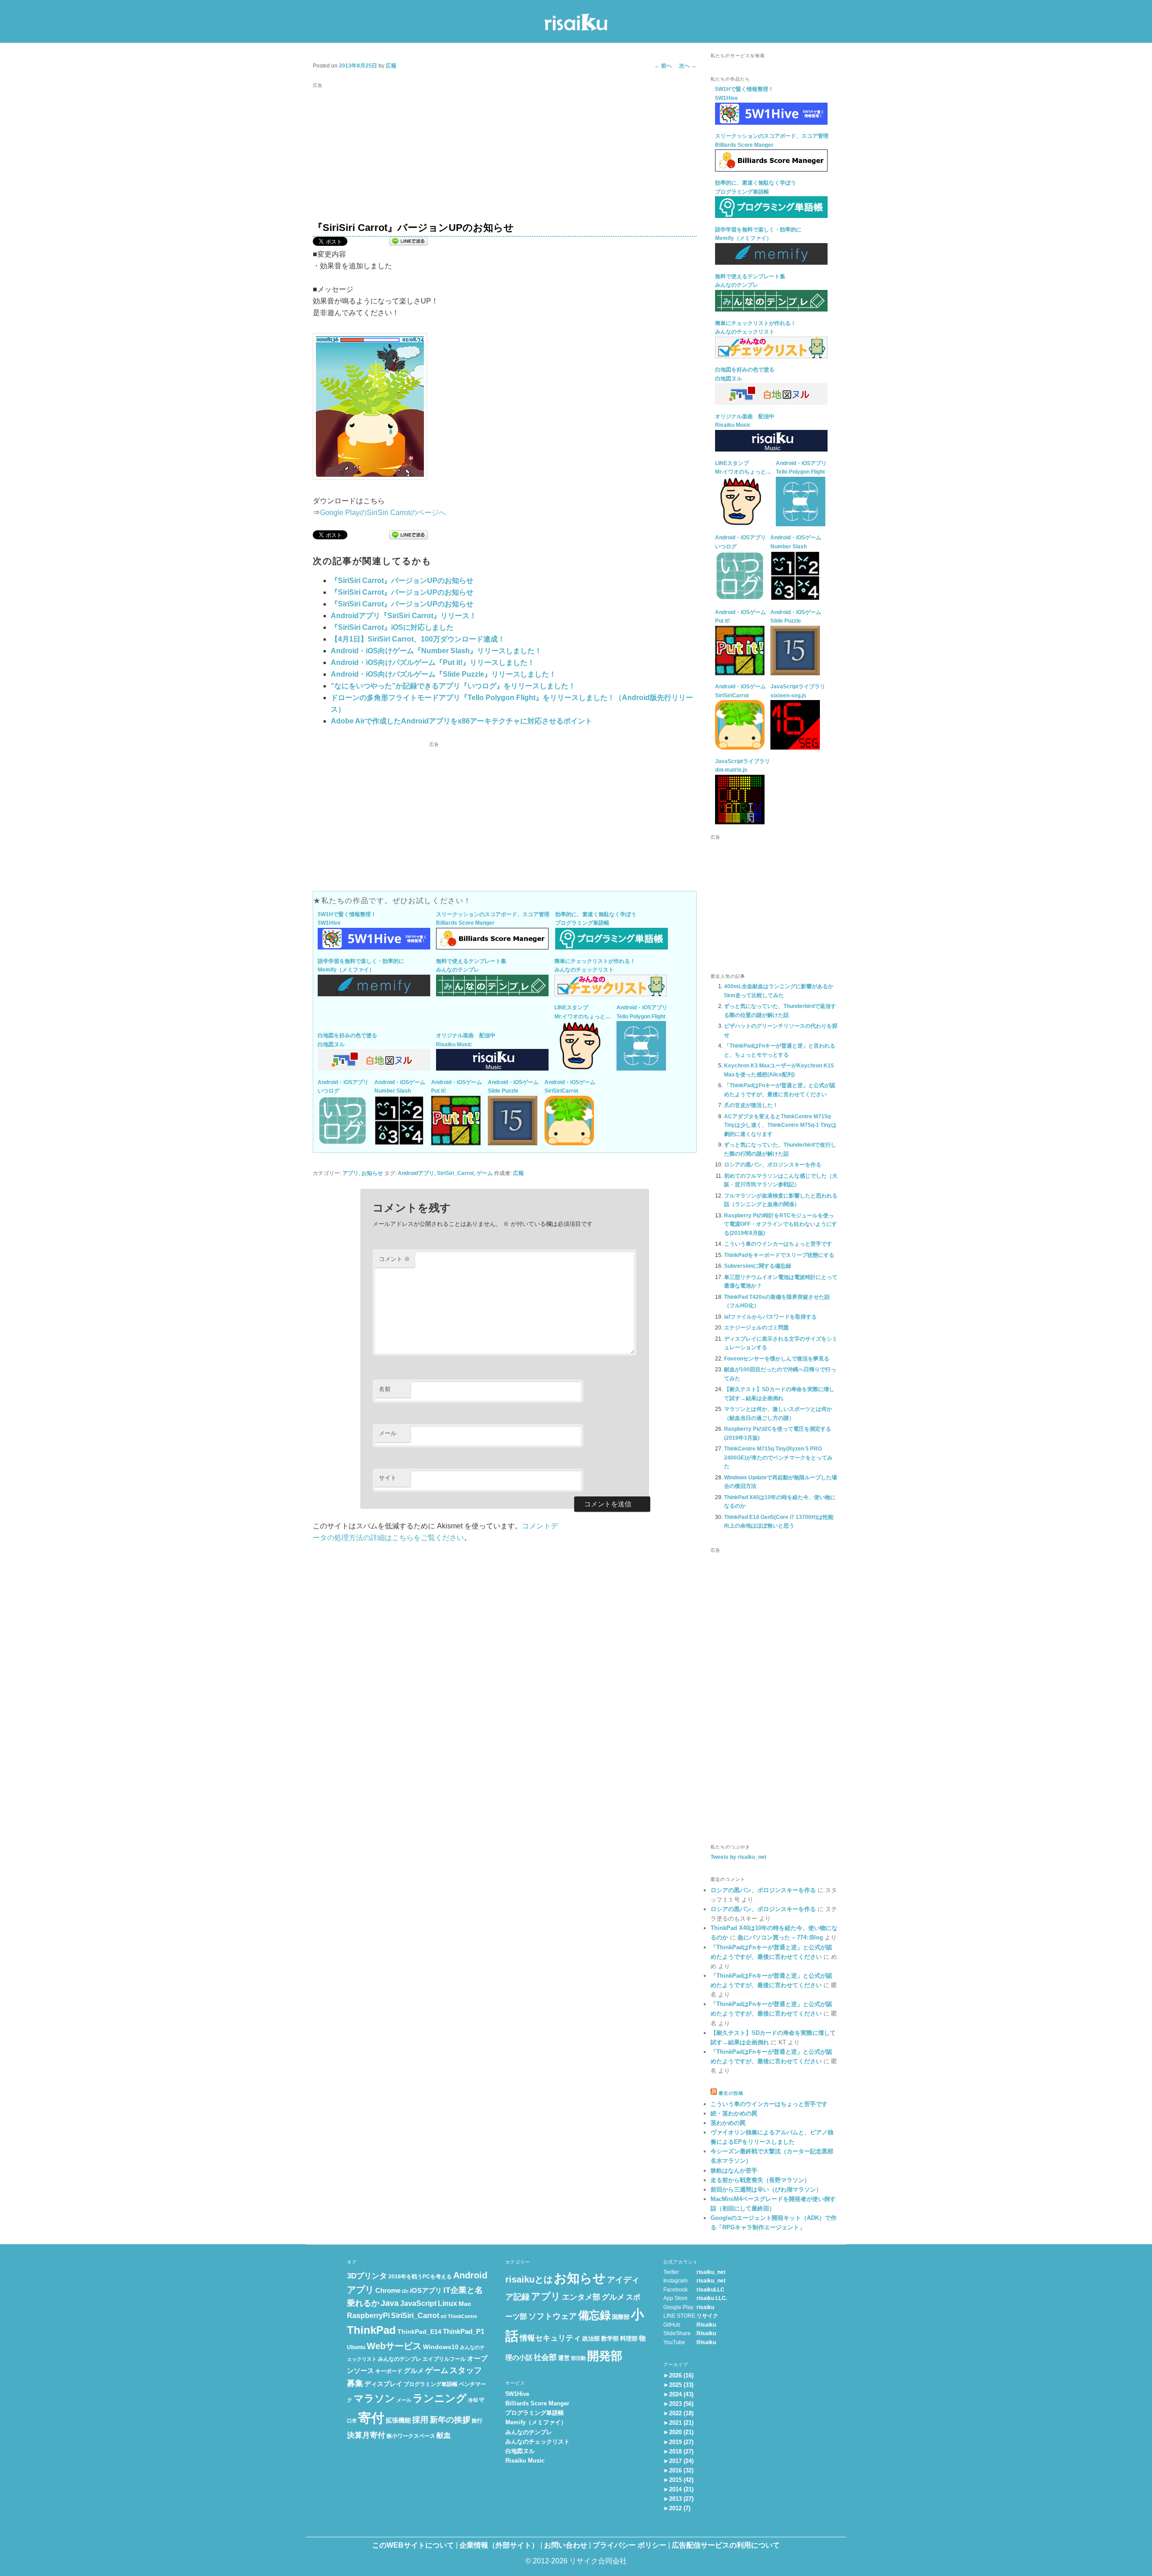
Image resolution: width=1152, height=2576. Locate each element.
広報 (391, 66)
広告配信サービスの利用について (726, 2545)
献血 (444, 2435)
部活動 (578, 2358)
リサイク (707, 2316)
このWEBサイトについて (413, 2545)
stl (443, 2316)
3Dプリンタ (367, 2276)
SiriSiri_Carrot (455, 1173)
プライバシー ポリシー (630, 2545)
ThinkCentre (462, 2316)
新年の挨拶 (450, 2420)
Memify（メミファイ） (536, 2422)
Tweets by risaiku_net (738, 1857)
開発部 (605, 2356)
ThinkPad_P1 (463, 2332)
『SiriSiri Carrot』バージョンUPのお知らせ (402, 581)
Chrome (388, 2291)
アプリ (351, 1173)
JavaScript (418, 2303)
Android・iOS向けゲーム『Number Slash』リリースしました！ (436, 651)
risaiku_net (711, 2272)
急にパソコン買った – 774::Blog (780, 1937)
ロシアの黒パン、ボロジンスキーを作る (773, 1165)
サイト (388, 1478)
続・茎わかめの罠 (734, 2113)
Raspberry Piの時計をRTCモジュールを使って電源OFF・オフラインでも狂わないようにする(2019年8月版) (781, 1224)
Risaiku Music (525, 2461)
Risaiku (706, 2325)
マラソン (374, 2398)
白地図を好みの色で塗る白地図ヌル (347, 1040)
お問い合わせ (566, 2545)
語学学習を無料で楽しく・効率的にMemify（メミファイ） (361, 966)
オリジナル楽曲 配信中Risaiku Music (466, 1040)
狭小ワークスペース (411, 2436)
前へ (663, 66)
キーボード (389, 2371)
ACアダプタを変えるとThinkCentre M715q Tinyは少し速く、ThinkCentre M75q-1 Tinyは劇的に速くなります (780, 1125)
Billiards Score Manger (537, 2403)
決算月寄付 (366, 2435)
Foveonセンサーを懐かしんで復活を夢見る (777, 1359)
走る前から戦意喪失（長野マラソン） (760, 2180)
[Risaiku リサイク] (576, 24)
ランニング (440, 2398)
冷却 (473, 2400)
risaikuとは (529, 2279)
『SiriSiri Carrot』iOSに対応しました (392, 627)
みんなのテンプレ (400, 2359)
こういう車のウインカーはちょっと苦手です (778, 1244)
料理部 (629, 2339)
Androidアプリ (416, 1173)
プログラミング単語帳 (431, 2384)
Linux (448, 2303)
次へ (688, 66)
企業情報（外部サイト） (499, 2545)
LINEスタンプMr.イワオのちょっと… (583, 1012)
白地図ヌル (520, 2451)
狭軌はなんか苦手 (734, 2171)
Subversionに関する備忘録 (758, 1266)
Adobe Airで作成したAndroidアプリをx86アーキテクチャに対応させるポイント (461, 721)
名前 (385, 1389)
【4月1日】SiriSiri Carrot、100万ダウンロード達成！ (418, 639)
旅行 (477, 2421)
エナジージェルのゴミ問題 (756, 1328)
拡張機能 (398, 2420)
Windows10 (441, 2347)
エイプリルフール (444, 2359)
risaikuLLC (711, 2290)
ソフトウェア (553, 2316)
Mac (465, 2304)
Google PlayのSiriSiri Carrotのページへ (383, 513)
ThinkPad (371, 2330)
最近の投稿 (731, 2093)
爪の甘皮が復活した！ (751, 1105)
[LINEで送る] (409, 242)
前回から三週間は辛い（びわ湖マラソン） (766, 2190)
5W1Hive (517, 2394)
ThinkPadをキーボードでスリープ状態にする (779, 1255)
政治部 (591, 2339)
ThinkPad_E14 (419, 2332)
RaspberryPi (368, 2316)
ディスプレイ (383, 2384)
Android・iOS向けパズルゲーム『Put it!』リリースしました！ (433, 662)
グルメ (414, 2371)
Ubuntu (356, 2347)
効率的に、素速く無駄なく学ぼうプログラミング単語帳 (596, 919)
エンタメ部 (581, 2297)
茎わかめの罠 (728, 2123)
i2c (405, 2291)
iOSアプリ (426, 2291)
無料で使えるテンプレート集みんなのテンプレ (471, 966)
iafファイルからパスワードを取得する (770, 1317)
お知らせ (372, 1173)
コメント (394, 1259)
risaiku (705, 2307)
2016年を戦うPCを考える (420, 2277)
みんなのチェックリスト (538, 2442)
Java (390, 2303)
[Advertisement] (505, 154)
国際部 (621, 2317)
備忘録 (594, 2315)
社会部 (545, 2357)
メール (388, 1433)
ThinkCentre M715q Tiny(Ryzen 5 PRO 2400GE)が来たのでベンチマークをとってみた (778, 1457)
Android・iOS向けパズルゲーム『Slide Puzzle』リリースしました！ (443, 674)
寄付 (371, 2418)
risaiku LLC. (712, 2298)
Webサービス (394, 2346)
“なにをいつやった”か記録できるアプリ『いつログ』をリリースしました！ (453, 686)
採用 (420, 2420)
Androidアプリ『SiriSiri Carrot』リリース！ (404, 616)
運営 (564, 2358)
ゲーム (485, 1173)
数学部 (610, 2339)
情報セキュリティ (550, 2338)
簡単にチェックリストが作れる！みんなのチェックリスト (595, 966)
